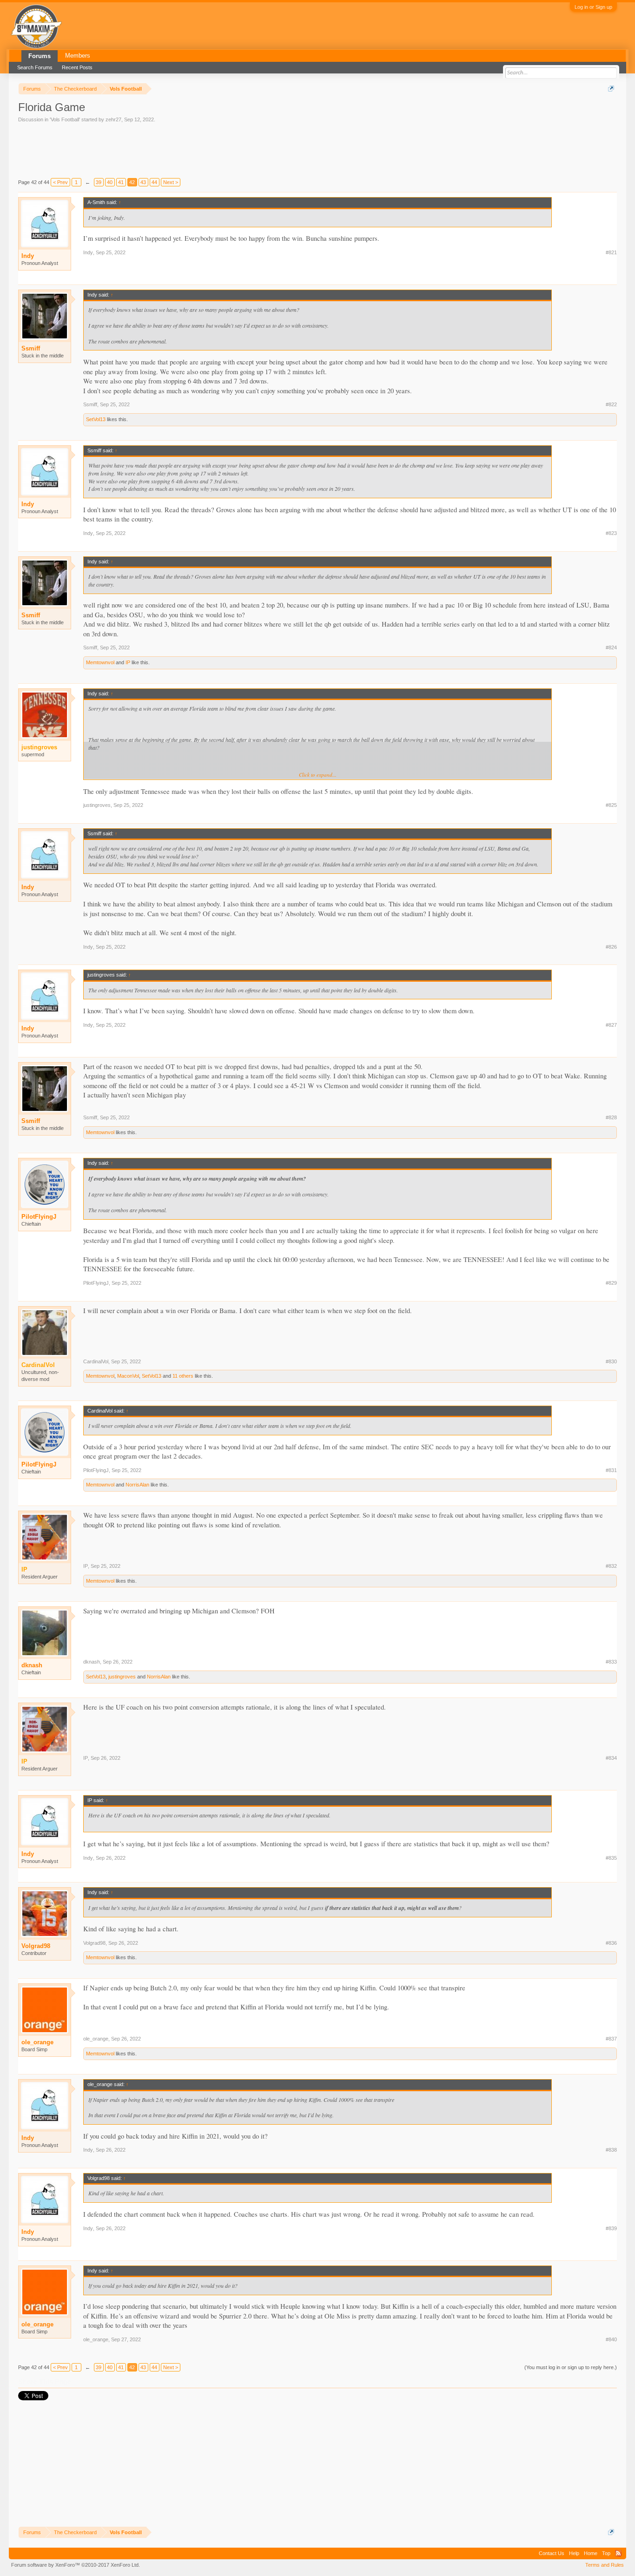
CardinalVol (96, 1361)
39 (99, 182)
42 (132, 182)
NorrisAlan (137, 1485)
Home (591, 2553)
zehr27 (113, 119)
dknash (32, 1665)
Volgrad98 (36, 1946)
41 (121, 182)
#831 (611, 1470)
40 (110, 182)
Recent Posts (77, 67)
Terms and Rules (605, 2565)
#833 (611, 1662)
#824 (611, 647)
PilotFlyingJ (39, 1217)
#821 (611, 252)
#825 (611, 805)
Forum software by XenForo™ (76, 2565)
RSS (618, 2553)
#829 (611, 1283)
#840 (611, 2339)
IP (128, 662)
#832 (611, 1566)
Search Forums (35, 67)
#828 (611, 1117)
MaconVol (128, 1376)
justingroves (97, 805)
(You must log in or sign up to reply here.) (571, 2367)
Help (574, 2553)
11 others (183, 1376)
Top (606, 2553)
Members (78, 56)
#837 (611, 2039)
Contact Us (552, 2553)
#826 (611, 947)
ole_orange (37, 2042)
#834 (611, 1758)
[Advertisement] (187, 149)
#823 (611, 533)
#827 (611, 1025)
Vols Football (65, 119)
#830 (611, 1361)
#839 (611, 2228)
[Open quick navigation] (611, 89)
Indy (28, 256)
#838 (611, 2150)
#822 (611, 404)
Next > (171, 182)
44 (154, 182)
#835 (611, 1858)
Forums (40, 56)
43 (143, 182)
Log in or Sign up (593, 7)
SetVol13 (96, 419)
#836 (611, 1943)
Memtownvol (100, 662)
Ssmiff (31, 348)
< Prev (60, 182)
